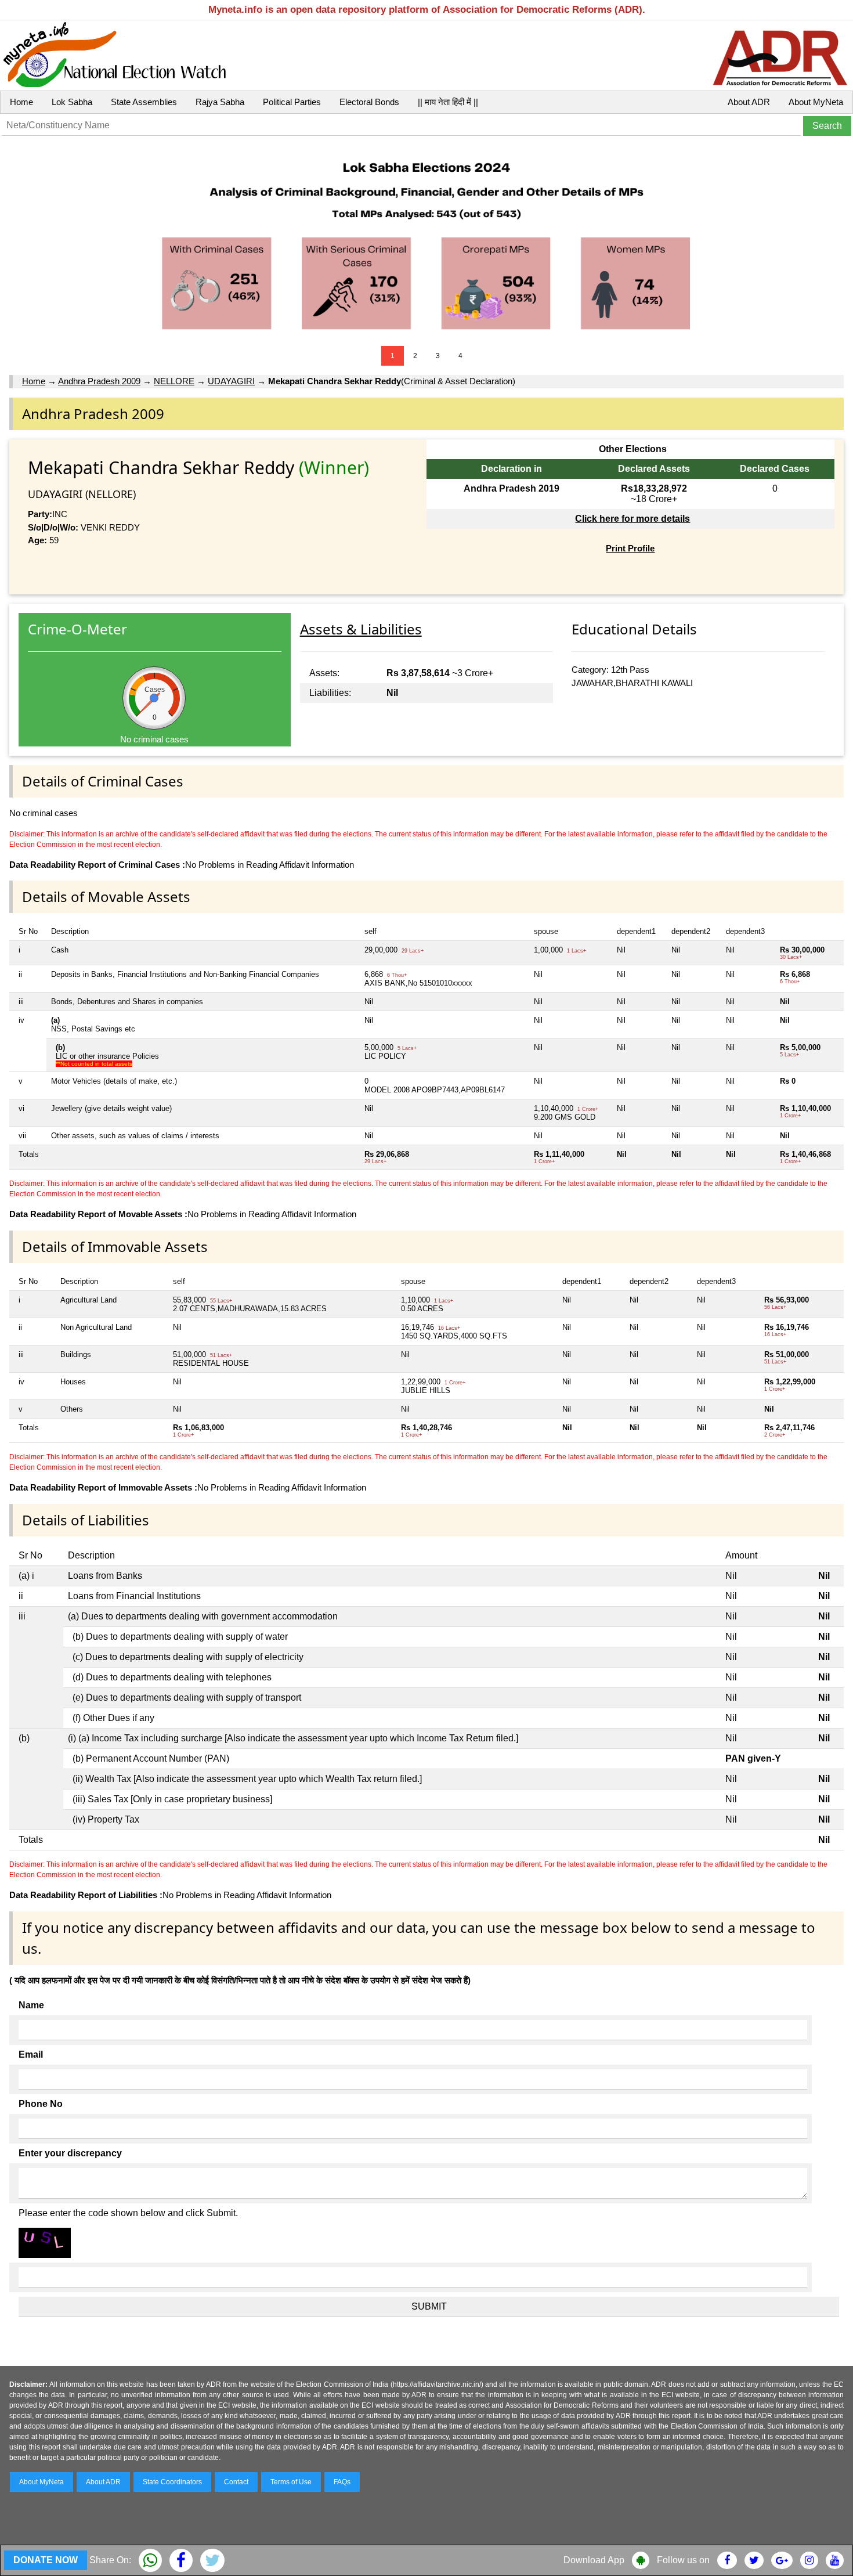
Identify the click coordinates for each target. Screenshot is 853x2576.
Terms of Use (291, 2482)
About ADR (749, 102)
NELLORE (174, 381)
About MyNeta (816, 102)
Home (21, 102)
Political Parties (292, 102)
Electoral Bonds (369, 102)
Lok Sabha (72, 102)
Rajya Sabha (220, 102)
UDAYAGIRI (231, 381)
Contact (236, 2482)
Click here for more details (632, 519)
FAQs (342, 2482)
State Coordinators (172, 2482)
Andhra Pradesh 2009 (99, 381)
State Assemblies (144, 102)
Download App (594, 2560)
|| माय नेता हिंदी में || (448, 102)
